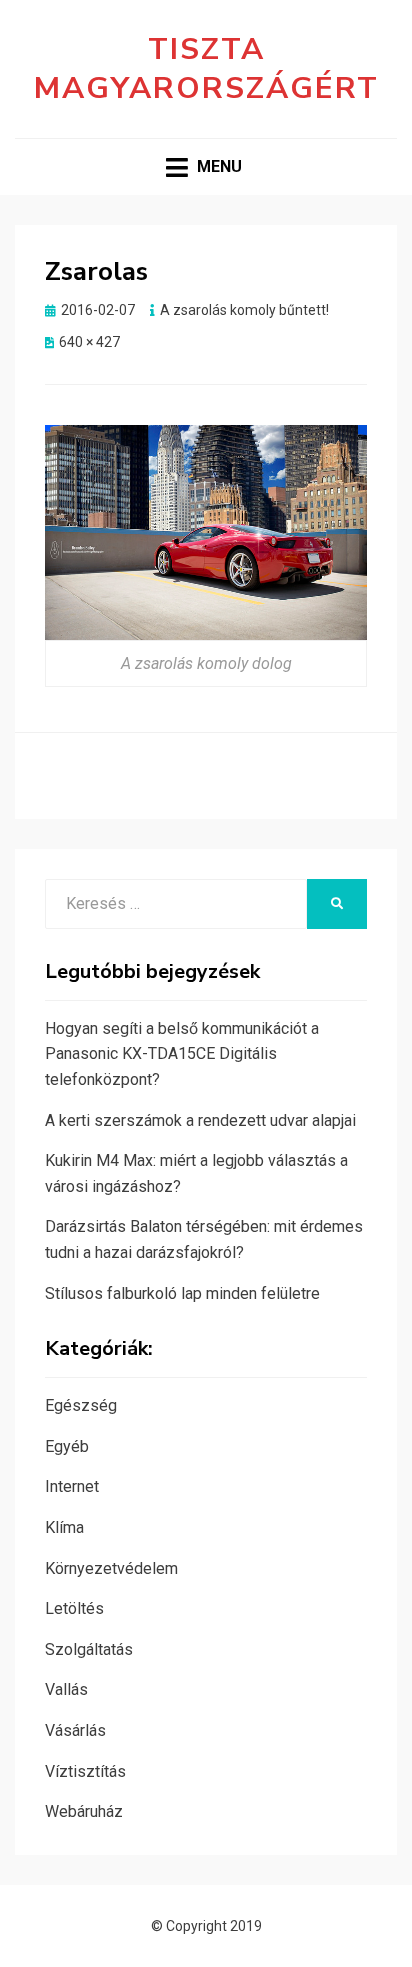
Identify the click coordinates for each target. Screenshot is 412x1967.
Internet (72, 1486)
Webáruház (84, 1811)
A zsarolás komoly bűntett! (244, 310)
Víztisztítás (85, 1771)
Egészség (81, 1405)
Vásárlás (75, 1730)
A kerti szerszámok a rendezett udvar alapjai (200, 1120)
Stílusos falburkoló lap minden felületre (182, 1293)
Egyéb (67, 1446)
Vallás (66, 1689)
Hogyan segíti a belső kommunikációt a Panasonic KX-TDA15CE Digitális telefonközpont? (182, 1054)
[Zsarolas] (206, 531)
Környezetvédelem (111, 1568)
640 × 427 (89, 342)
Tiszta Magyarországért (206, 69)
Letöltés (74, 1608)
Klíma (64, 1527)
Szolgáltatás (89, 1649)
